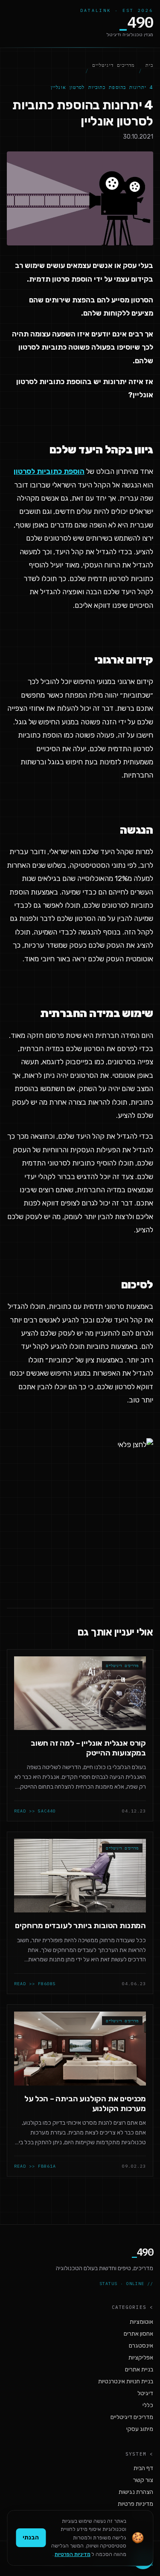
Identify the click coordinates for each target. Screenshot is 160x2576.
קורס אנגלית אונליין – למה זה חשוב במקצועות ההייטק (88, 1748)
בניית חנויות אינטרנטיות (126, 2381)
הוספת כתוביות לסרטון (49, 471)
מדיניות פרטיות (135, 2504)
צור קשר (143, 2480)
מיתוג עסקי (140, 2429)
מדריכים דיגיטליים (114, 65)
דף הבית (143, 2468)
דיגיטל (145, 2393)
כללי (148, 2405)
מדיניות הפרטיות (73, 2554)
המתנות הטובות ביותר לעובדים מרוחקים (80, 1926)
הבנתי (31, 2538)
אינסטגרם (141, 2346)
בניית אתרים (139, 2369)
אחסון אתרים (138, 2334)
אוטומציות (141, 2322)
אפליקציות (141, 2358)
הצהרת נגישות (136, 2492)
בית (149, 65)
